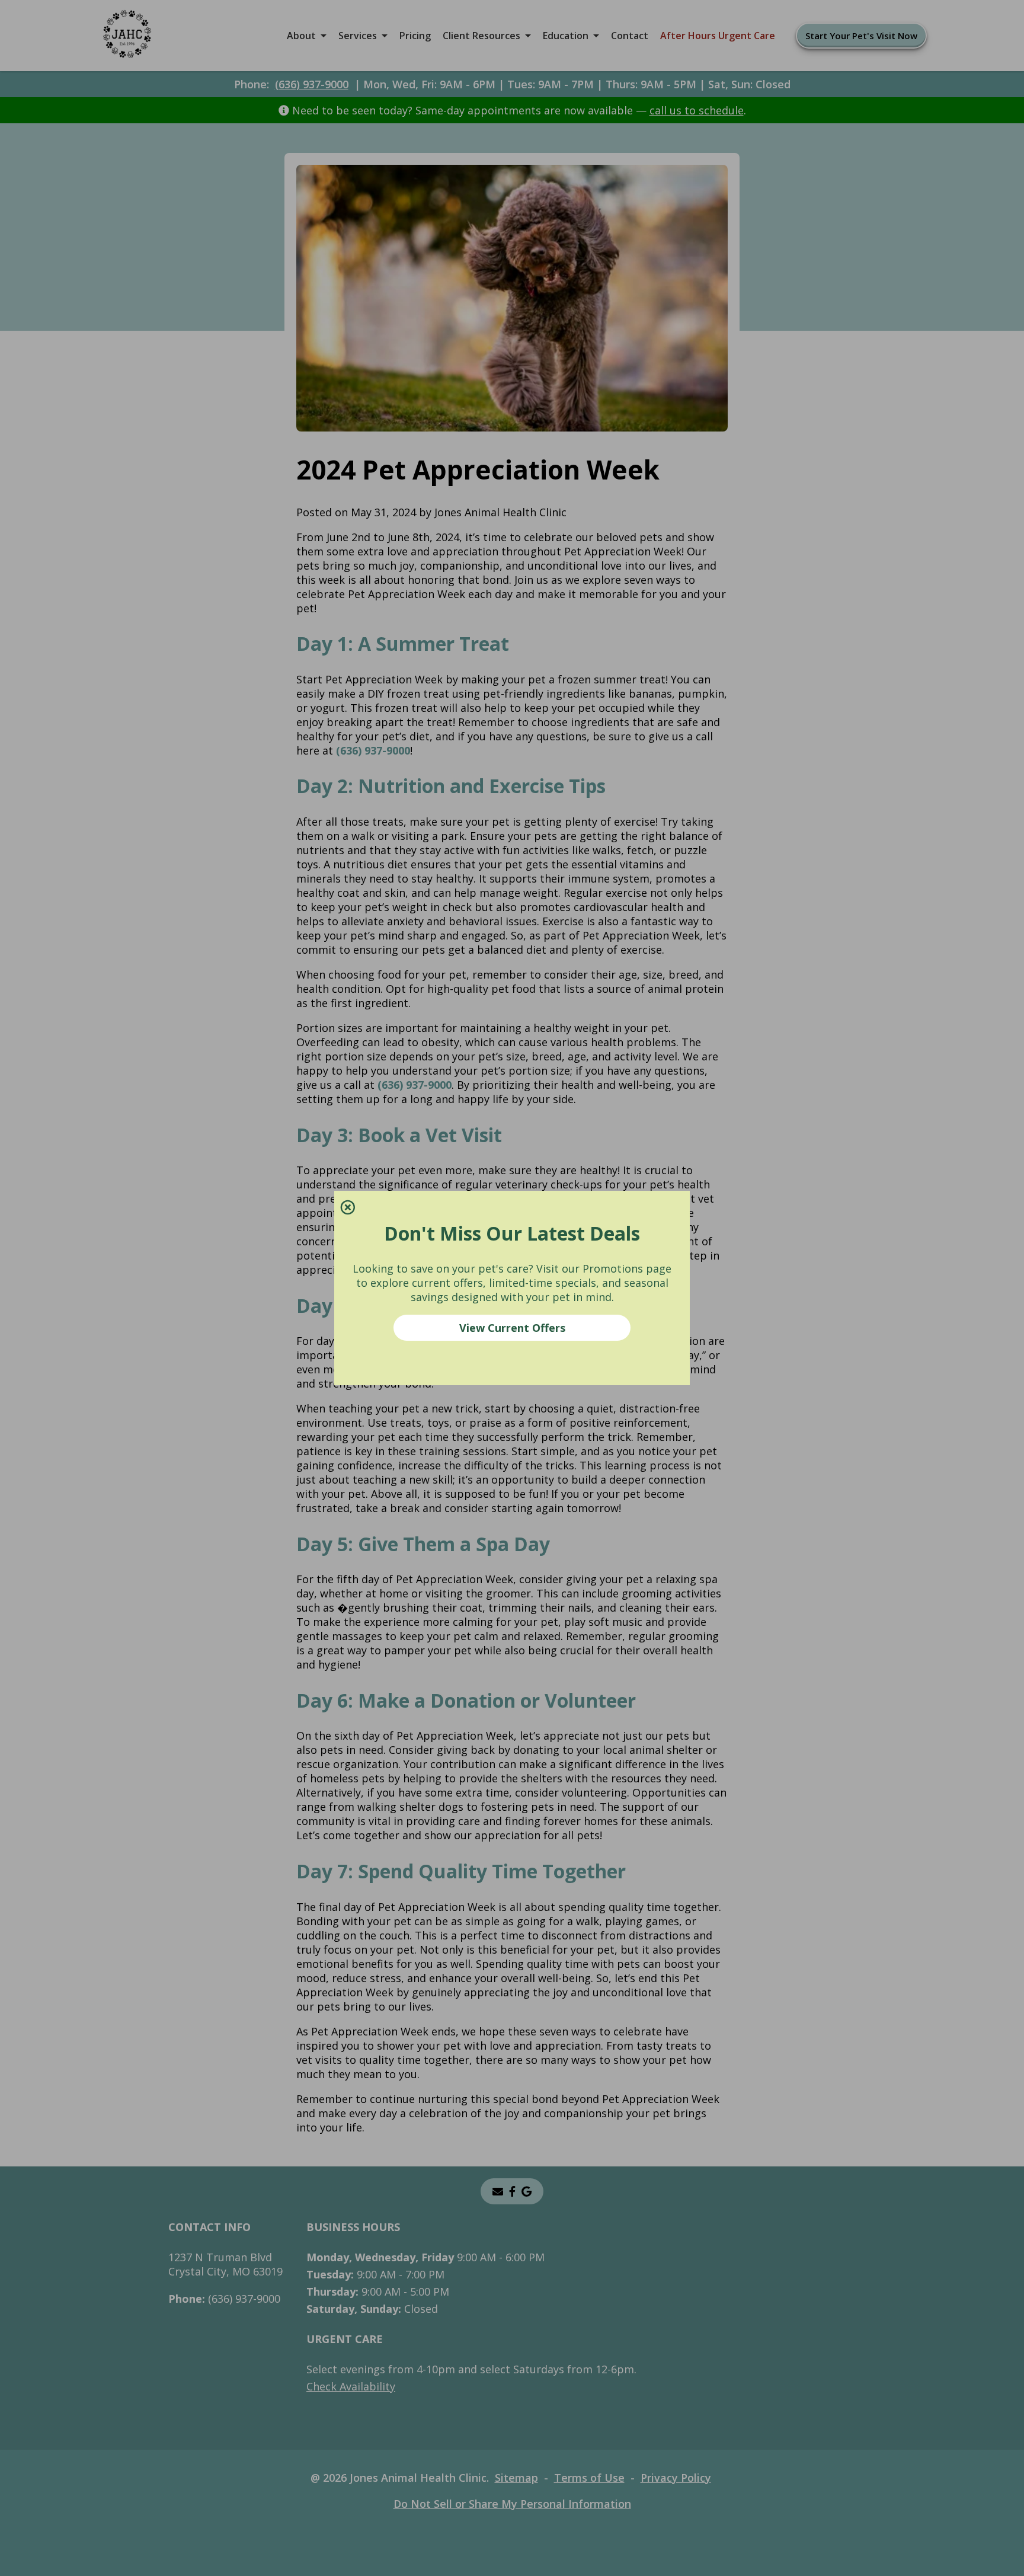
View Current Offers (512, 1328)
